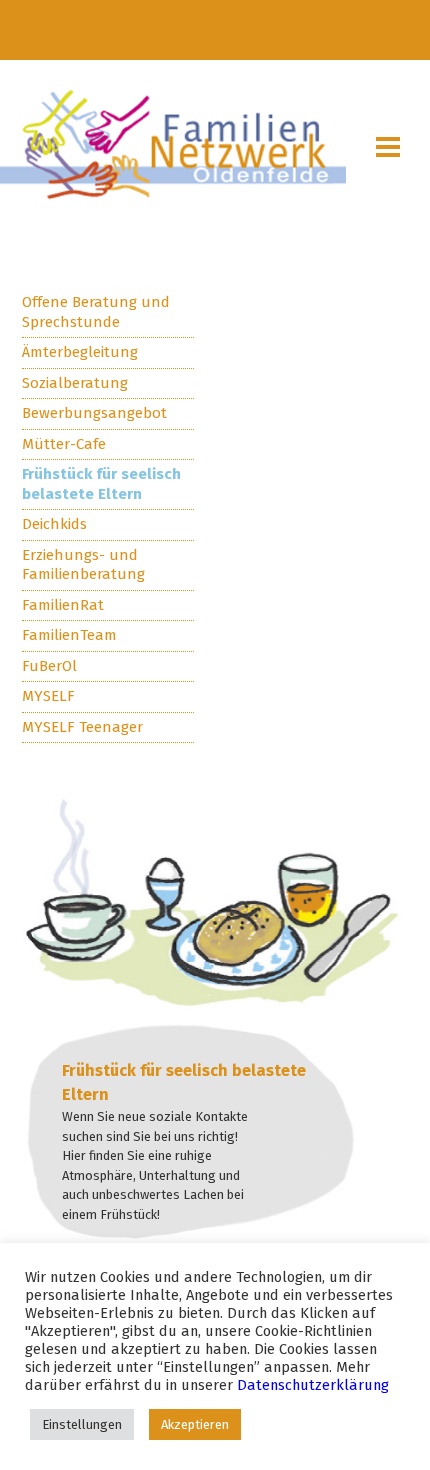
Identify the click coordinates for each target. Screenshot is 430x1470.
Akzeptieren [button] (195, 1424)
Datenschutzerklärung (313, 1385)
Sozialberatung (75, 383)
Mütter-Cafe (64, 444)
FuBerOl (49, 666)
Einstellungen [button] (82, 1424)
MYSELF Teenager (82, 727)
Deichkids (54, 524)
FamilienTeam (69, 635)
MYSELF (48, 696)
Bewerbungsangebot (94, 413)
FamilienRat (63, 605)
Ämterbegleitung (80, 352)
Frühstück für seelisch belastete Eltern (101, 484)
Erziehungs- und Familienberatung (83, 565)
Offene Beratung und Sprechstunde (96, 312)
